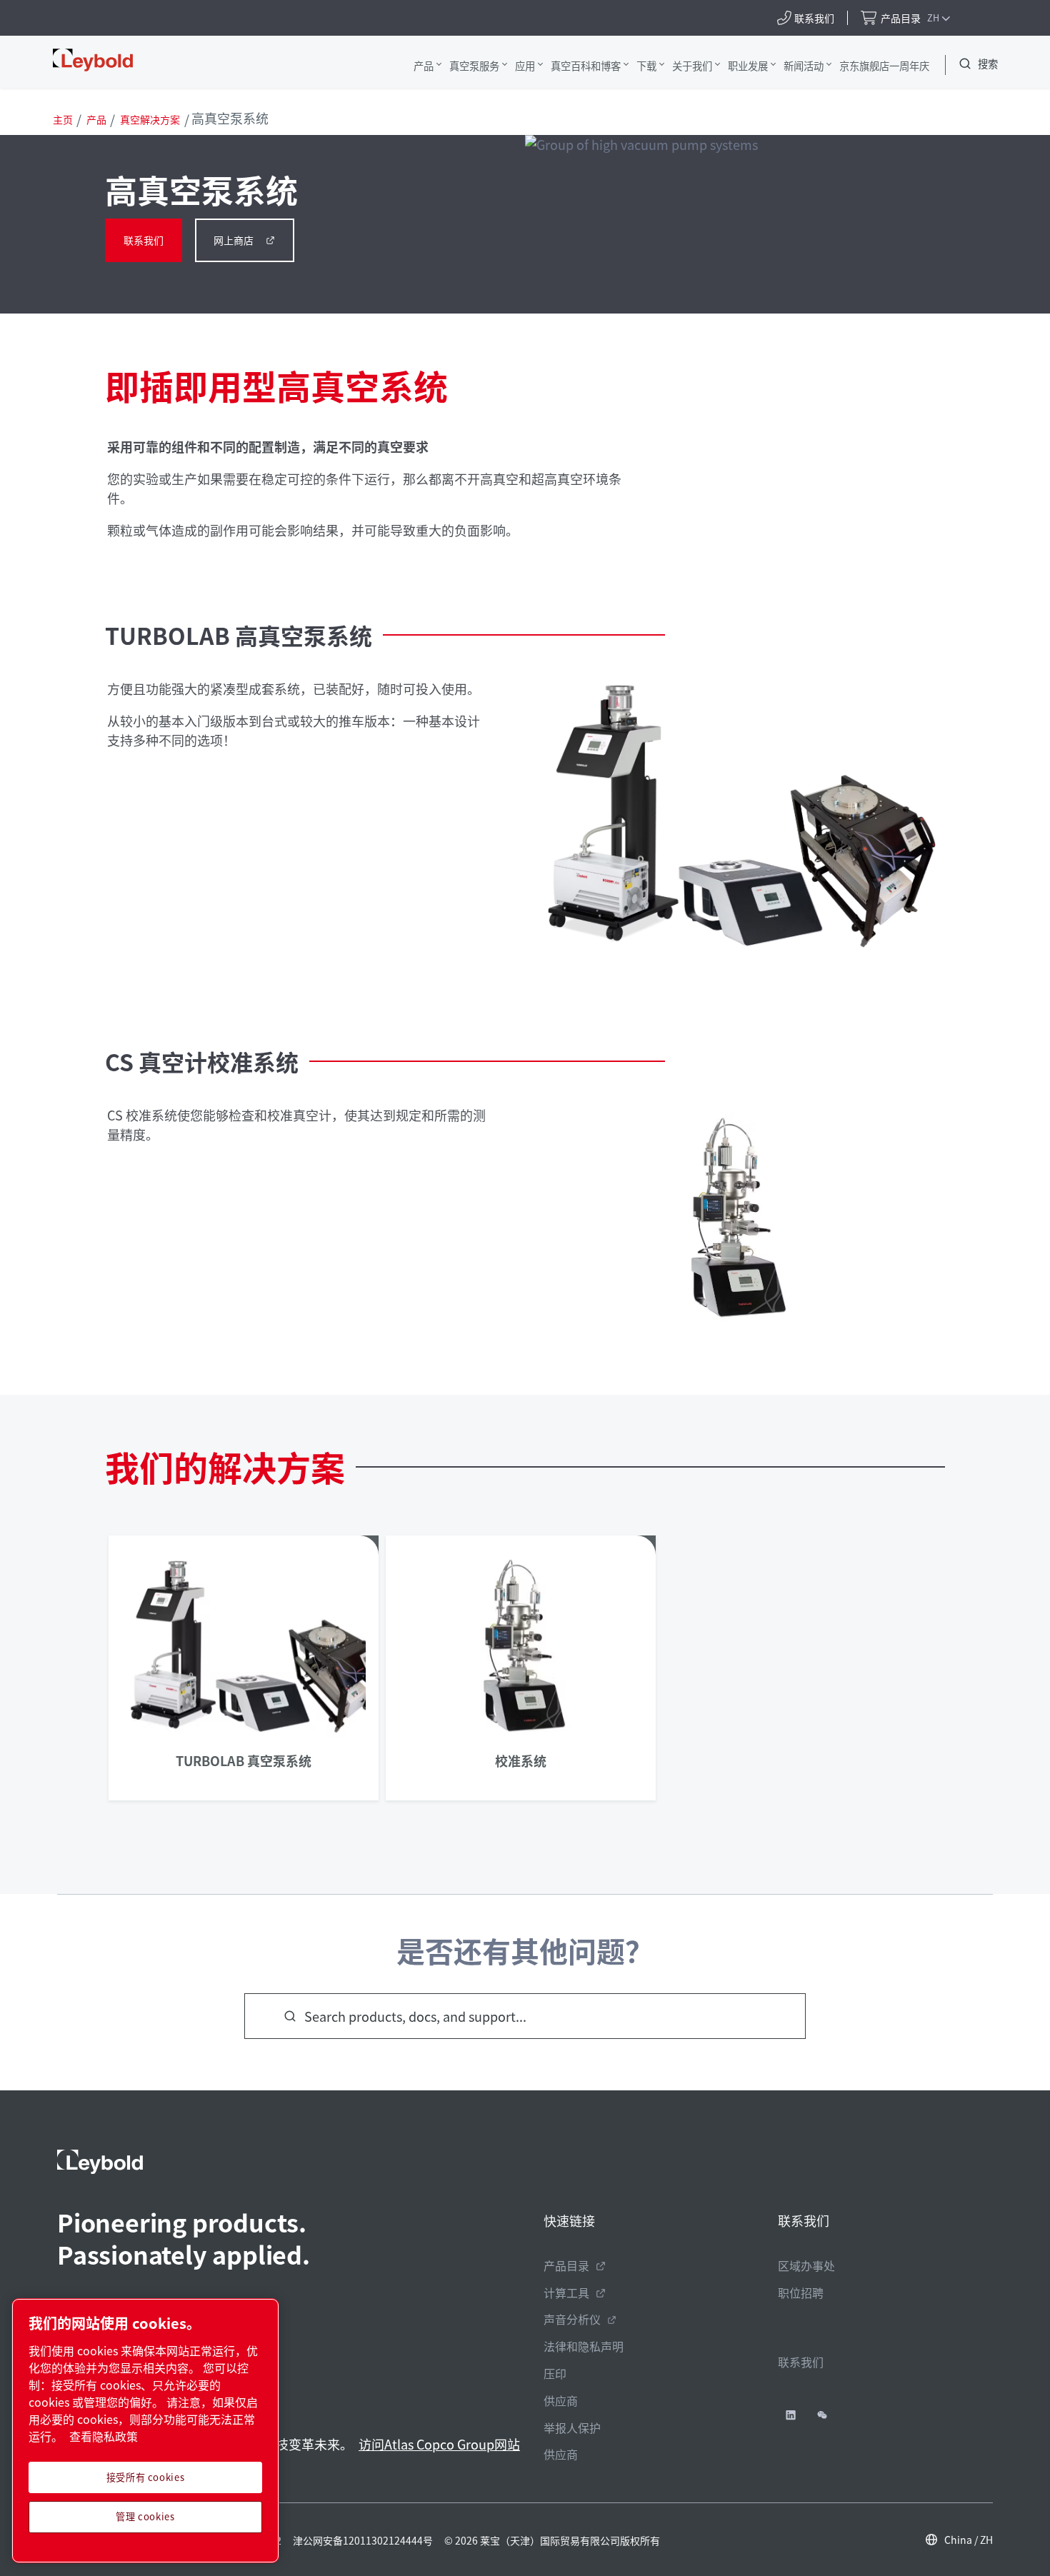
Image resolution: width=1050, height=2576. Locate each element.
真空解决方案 (150, 119)
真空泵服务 (474, 65)
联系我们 (144, 240)
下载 (646, 65)
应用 (525, 65)
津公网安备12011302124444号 (363, 2540)
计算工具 (566, 2292)
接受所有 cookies (146, 2477)
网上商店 (234, 240)
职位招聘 (801, 2292)
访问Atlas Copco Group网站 (439, 2444)
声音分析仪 (572, 2319)
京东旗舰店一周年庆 (884, 65)
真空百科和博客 (586, 65)
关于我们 (692, 65)
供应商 (561, 2400)
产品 (424, 65)
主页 (63, 119)
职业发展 (748, 65)
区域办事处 (806, 2265)
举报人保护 (572, 2427)
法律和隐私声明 (584, 2346)
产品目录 (566, 2265)
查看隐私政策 (104, 2436)
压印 (555, 2373)
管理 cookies (145, 2516)
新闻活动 (804, 65)
